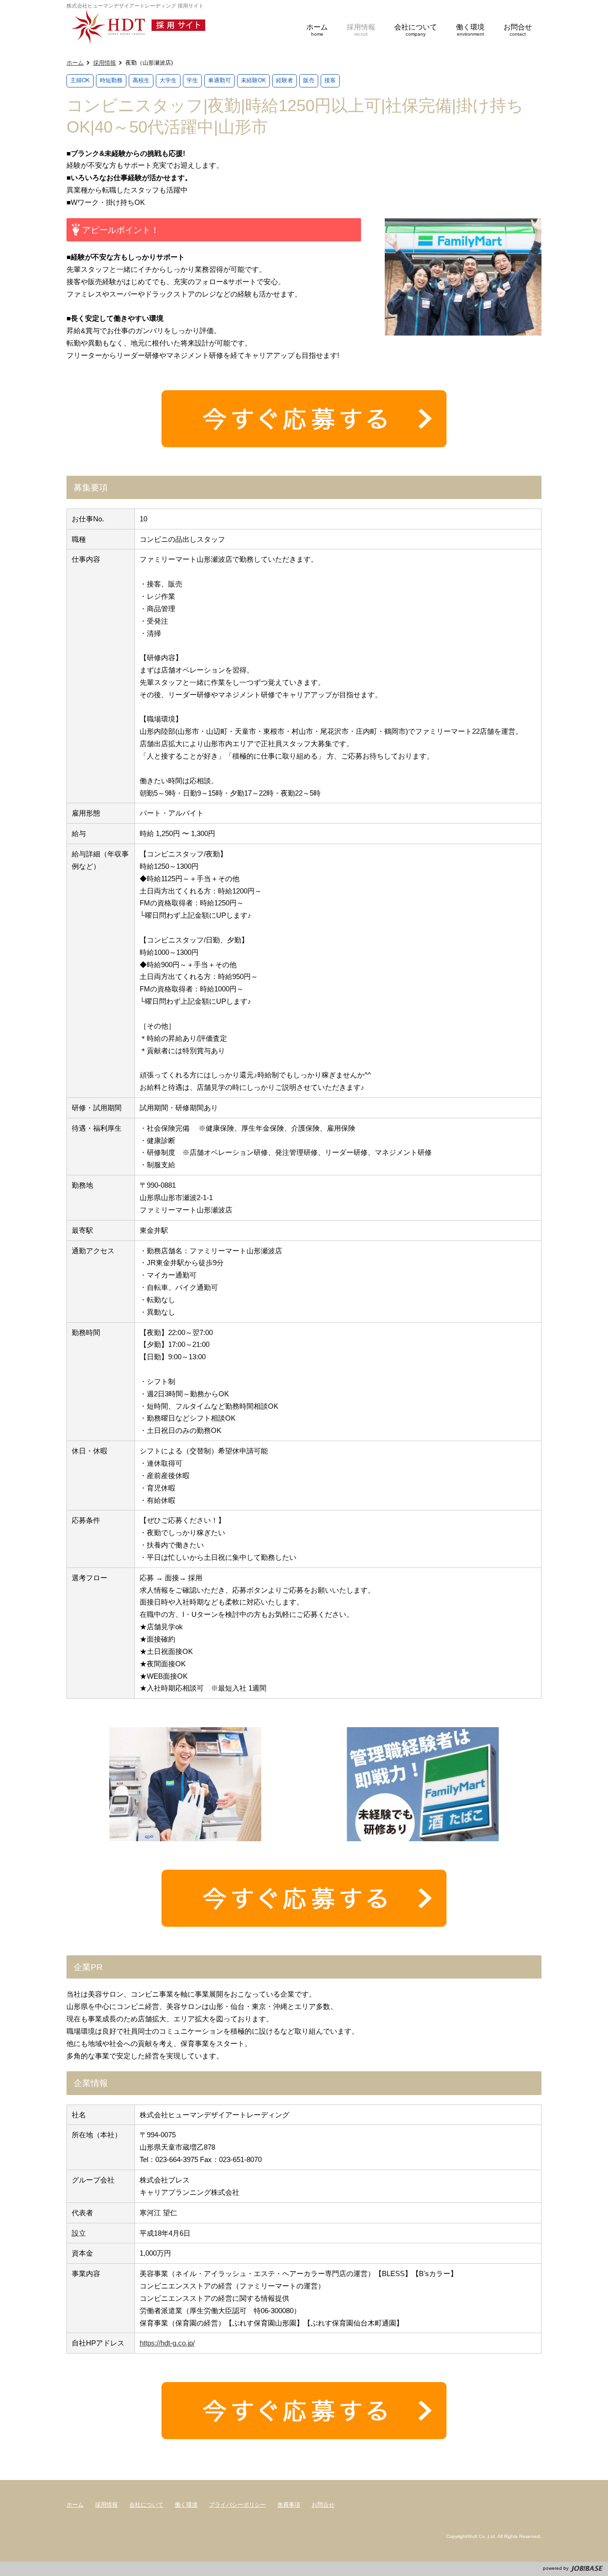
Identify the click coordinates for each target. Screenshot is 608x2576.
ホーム (75, 63)
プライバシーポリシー (237, 2505)
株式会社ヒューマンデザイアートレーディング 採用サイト (150, 27)
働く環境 (186, 2505)
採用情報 (104, 63)
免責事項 (289, 2505)
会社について (146, 2505)
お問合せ (323, 2505)
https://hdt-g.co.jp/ (167, 2343)
